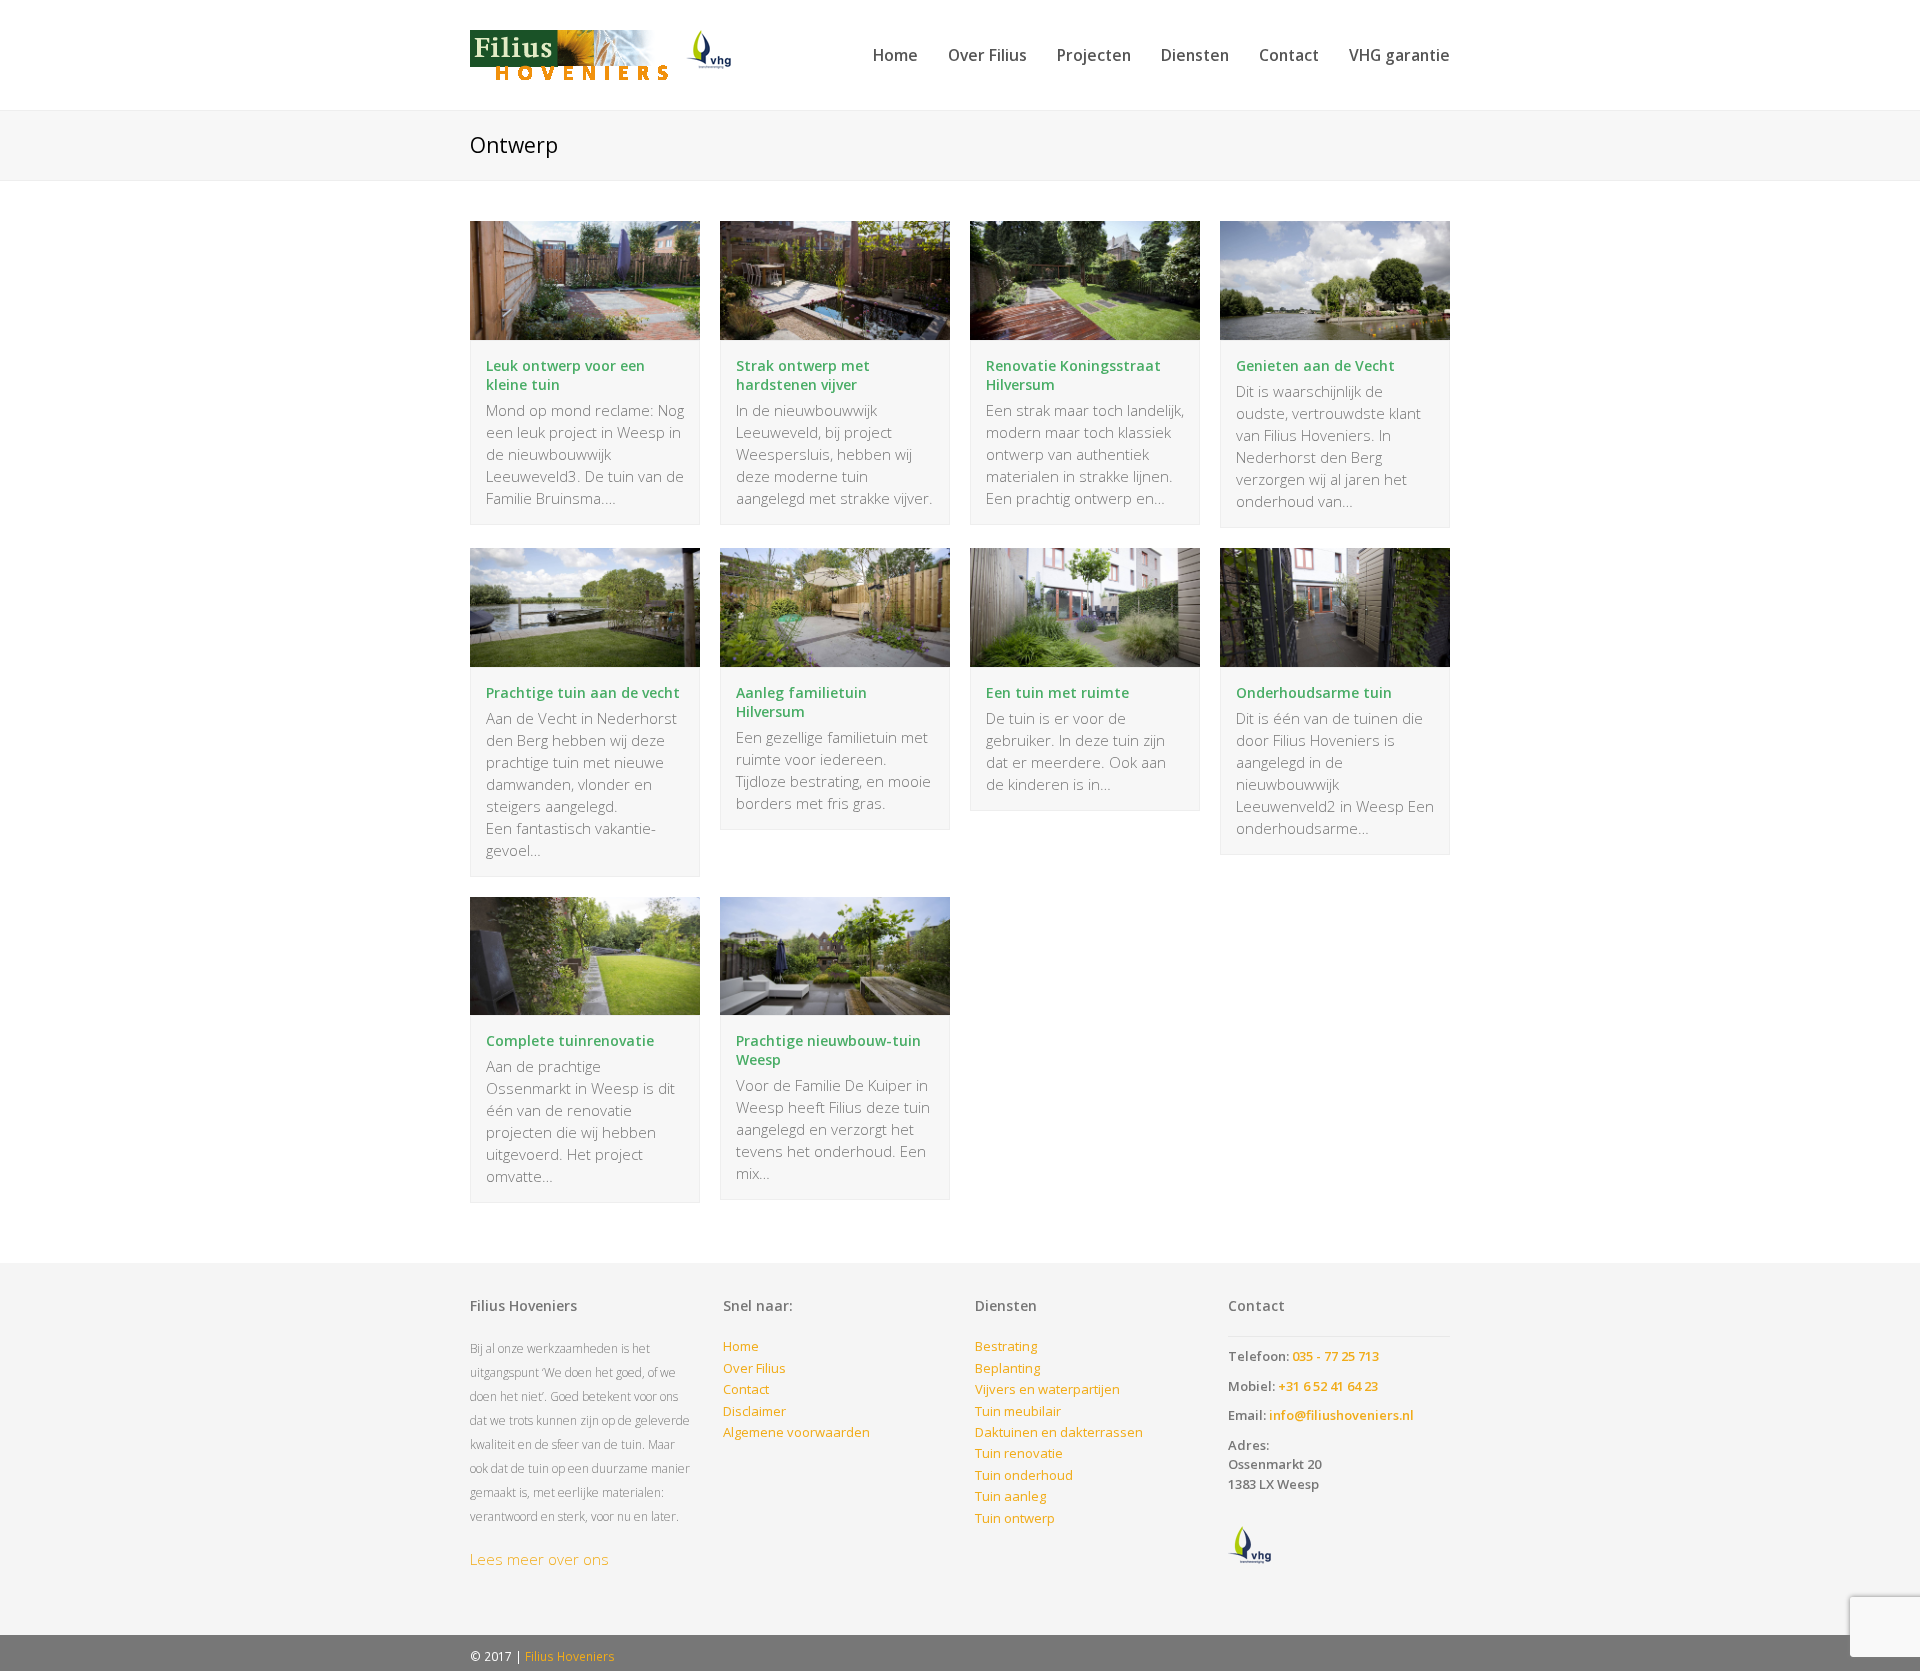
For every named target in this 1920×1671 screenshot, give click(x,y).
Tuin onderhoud (1024, 1475)
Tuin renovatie (1019, 1453)
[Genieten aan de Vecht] (1335, 329)
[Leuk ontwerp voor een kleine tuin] (585, 329)
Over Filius (754, 1368)
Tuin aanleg (1010, 1496)
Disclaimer (754, 1411)
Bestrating (1006, 1346)
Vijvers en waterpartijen (1047, 1389)
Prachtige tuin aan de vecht (583, 692)
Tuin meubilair (1018, 1411)
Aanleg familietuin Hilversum (801, 702)
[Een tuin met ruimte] (1085, 655)
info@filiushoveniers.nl (1341, 1415)
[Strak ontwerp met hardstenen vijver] (835, 329)
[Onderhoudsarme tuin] (1335, 655)
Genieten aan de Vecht (1315, 365)
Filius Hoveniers (570, 1656)
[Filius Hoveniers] (610, 53)
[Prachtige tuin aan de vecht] (585, 655)
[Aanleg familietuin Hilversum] (835, 655)
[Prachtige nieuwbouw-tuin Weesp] (835, 1004)
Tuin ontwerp (1015, 1518)
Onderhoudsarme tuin (1314, 692)
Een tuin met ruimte (1057, 692)
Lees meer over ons (539, 1559)
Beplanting (1007, 1368)
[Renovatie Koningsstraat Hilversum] (1085, 329)
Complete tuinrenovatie (570, 1040)
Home (741, 1346)
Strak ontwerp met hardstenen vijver (803, 375)
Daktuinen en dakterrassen (1059, 1432)
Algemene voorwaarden (796, 1432)
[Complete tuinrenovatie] (585, 1004)
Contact (746, 1389)
